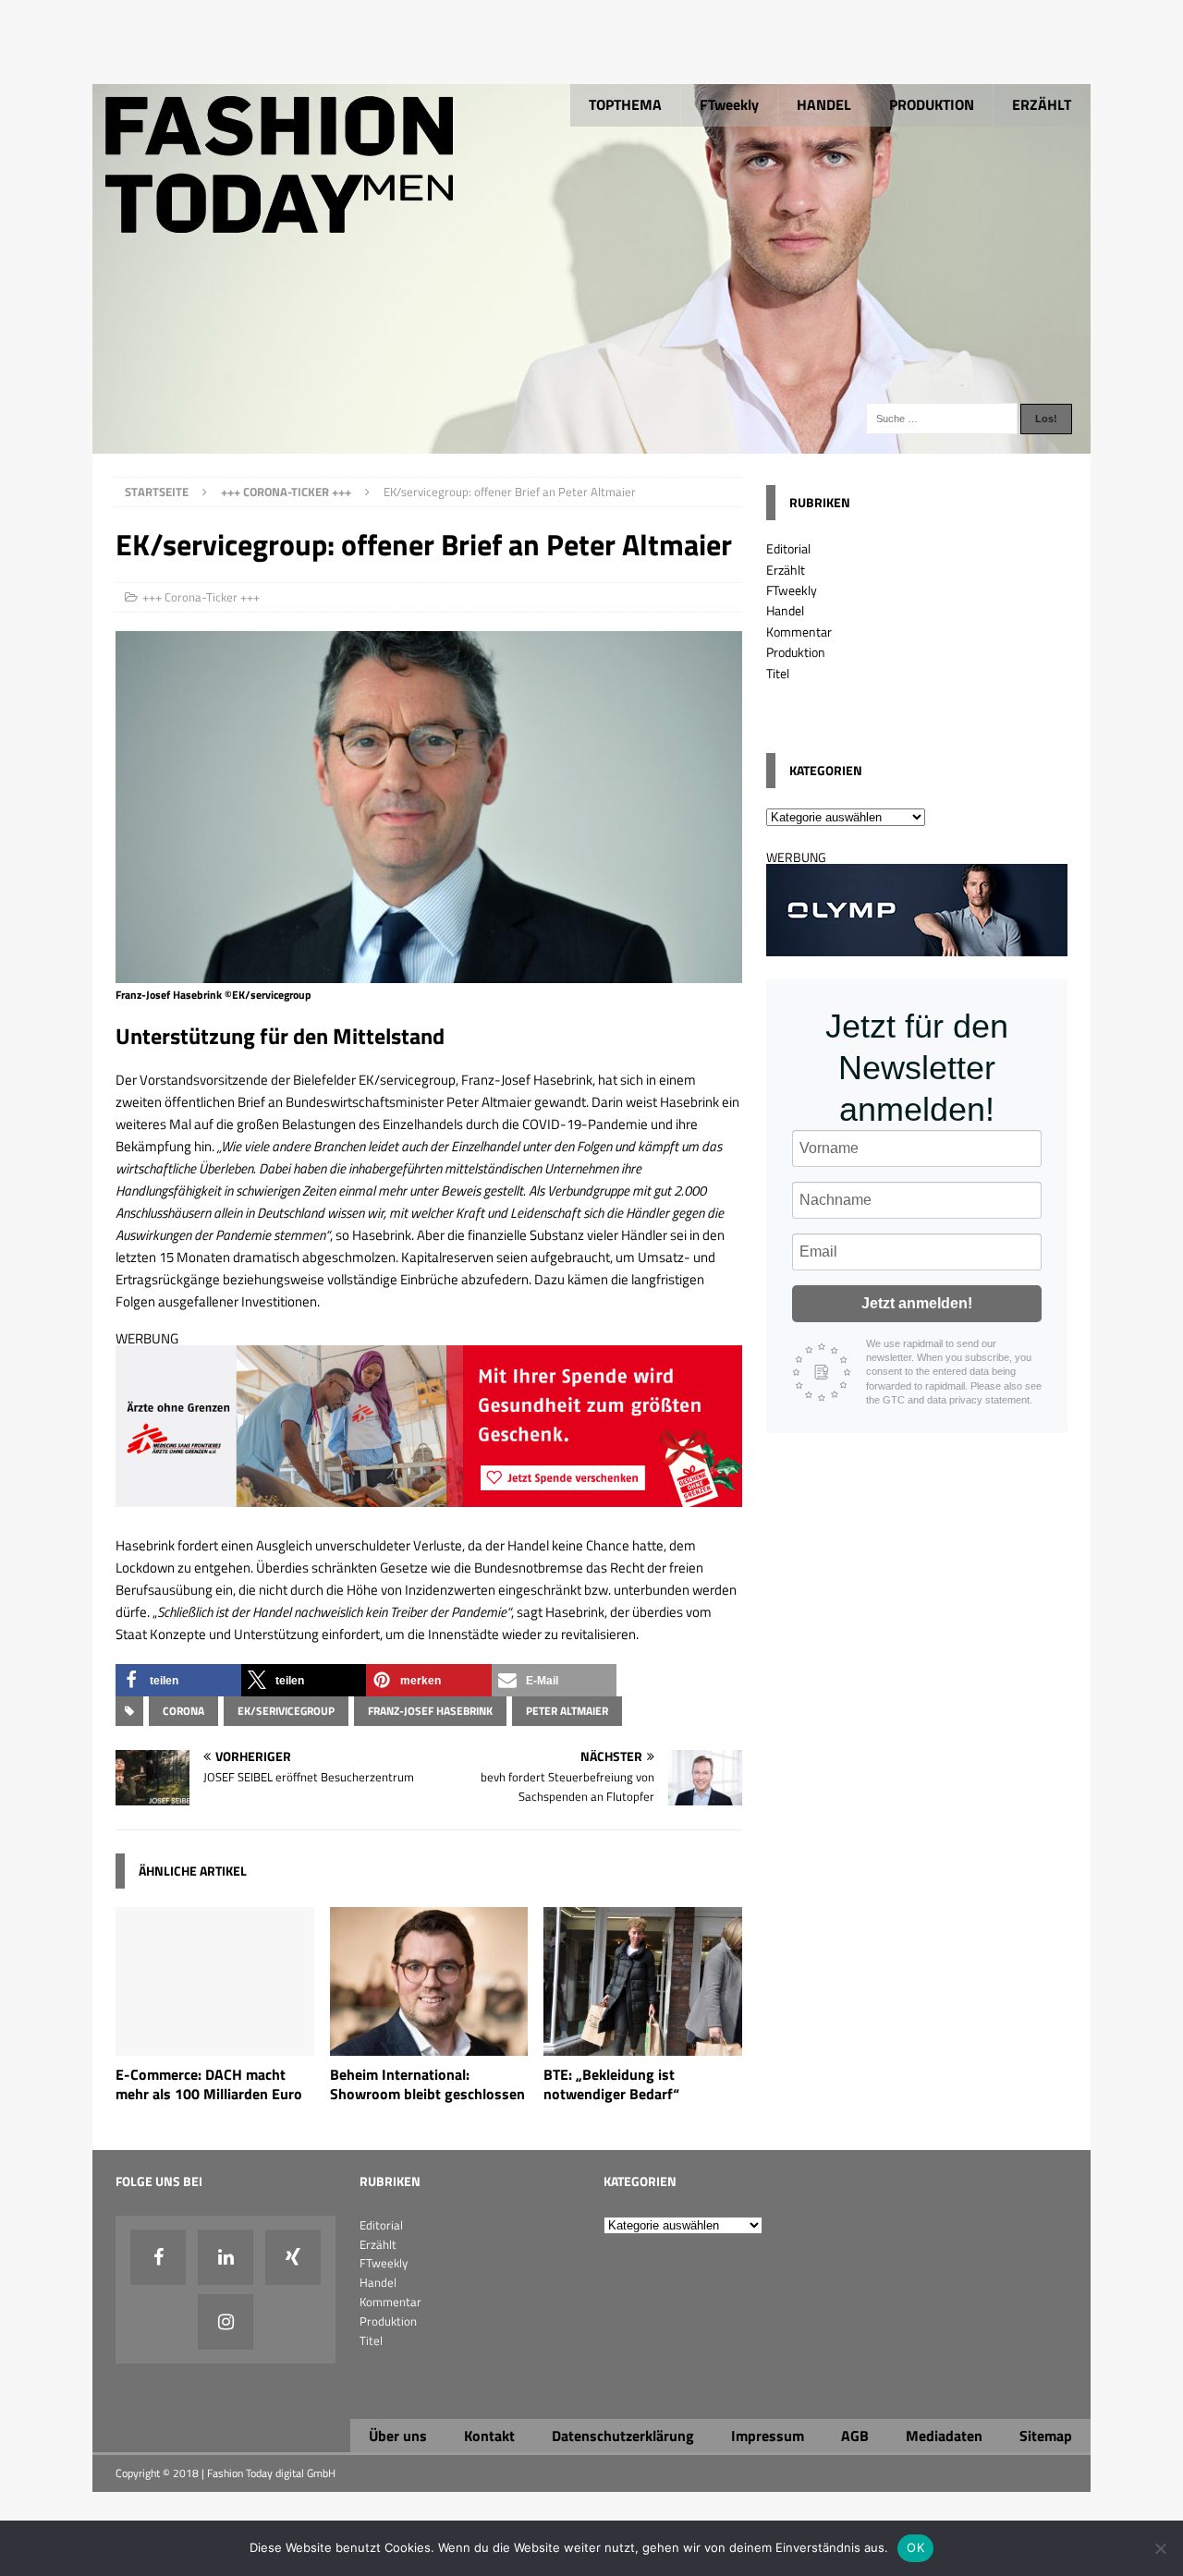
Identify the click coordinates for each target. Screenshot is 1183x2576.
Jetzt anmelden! (917, 1303)
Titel (778, 673)
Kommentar (799, 632)
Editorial (788, 548)
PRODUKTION (932, 104)
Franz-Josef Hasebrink (430, 1711)
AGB (855, 2436)
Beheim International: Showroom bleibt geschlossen (427, 2084)
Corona (183, 1711)
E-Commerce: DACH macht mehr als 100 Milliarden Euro (209, 2084)
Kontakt (489, 2436)
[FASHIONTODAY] (591, 443)
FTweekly (729, 104)
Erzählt (786, 570)
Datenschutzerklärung (623, 2436)
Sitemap (1046, 2436)
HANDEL (824, 104)
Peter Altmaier (567, 1711)
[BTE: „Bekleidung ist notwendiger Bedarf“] (643, 2045)
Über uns (398, 2436)
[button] (178, 1680)
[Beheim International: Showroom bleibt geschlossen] (429, 2045)
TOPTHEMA (625, 104)
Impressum (768, 2436)
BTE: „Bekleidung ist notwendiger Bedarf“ (611, 2084)
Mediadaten (944, 2436)
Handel (785, 610)
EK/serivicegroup (286, 1711)
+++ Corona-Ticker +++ (201, 597)
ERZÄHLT (1042, 104)
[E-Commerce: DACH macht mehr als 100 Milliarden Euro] (215, 2045)
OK (915, 2547)
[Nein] (1160, 2548)
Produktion (796, 652)
